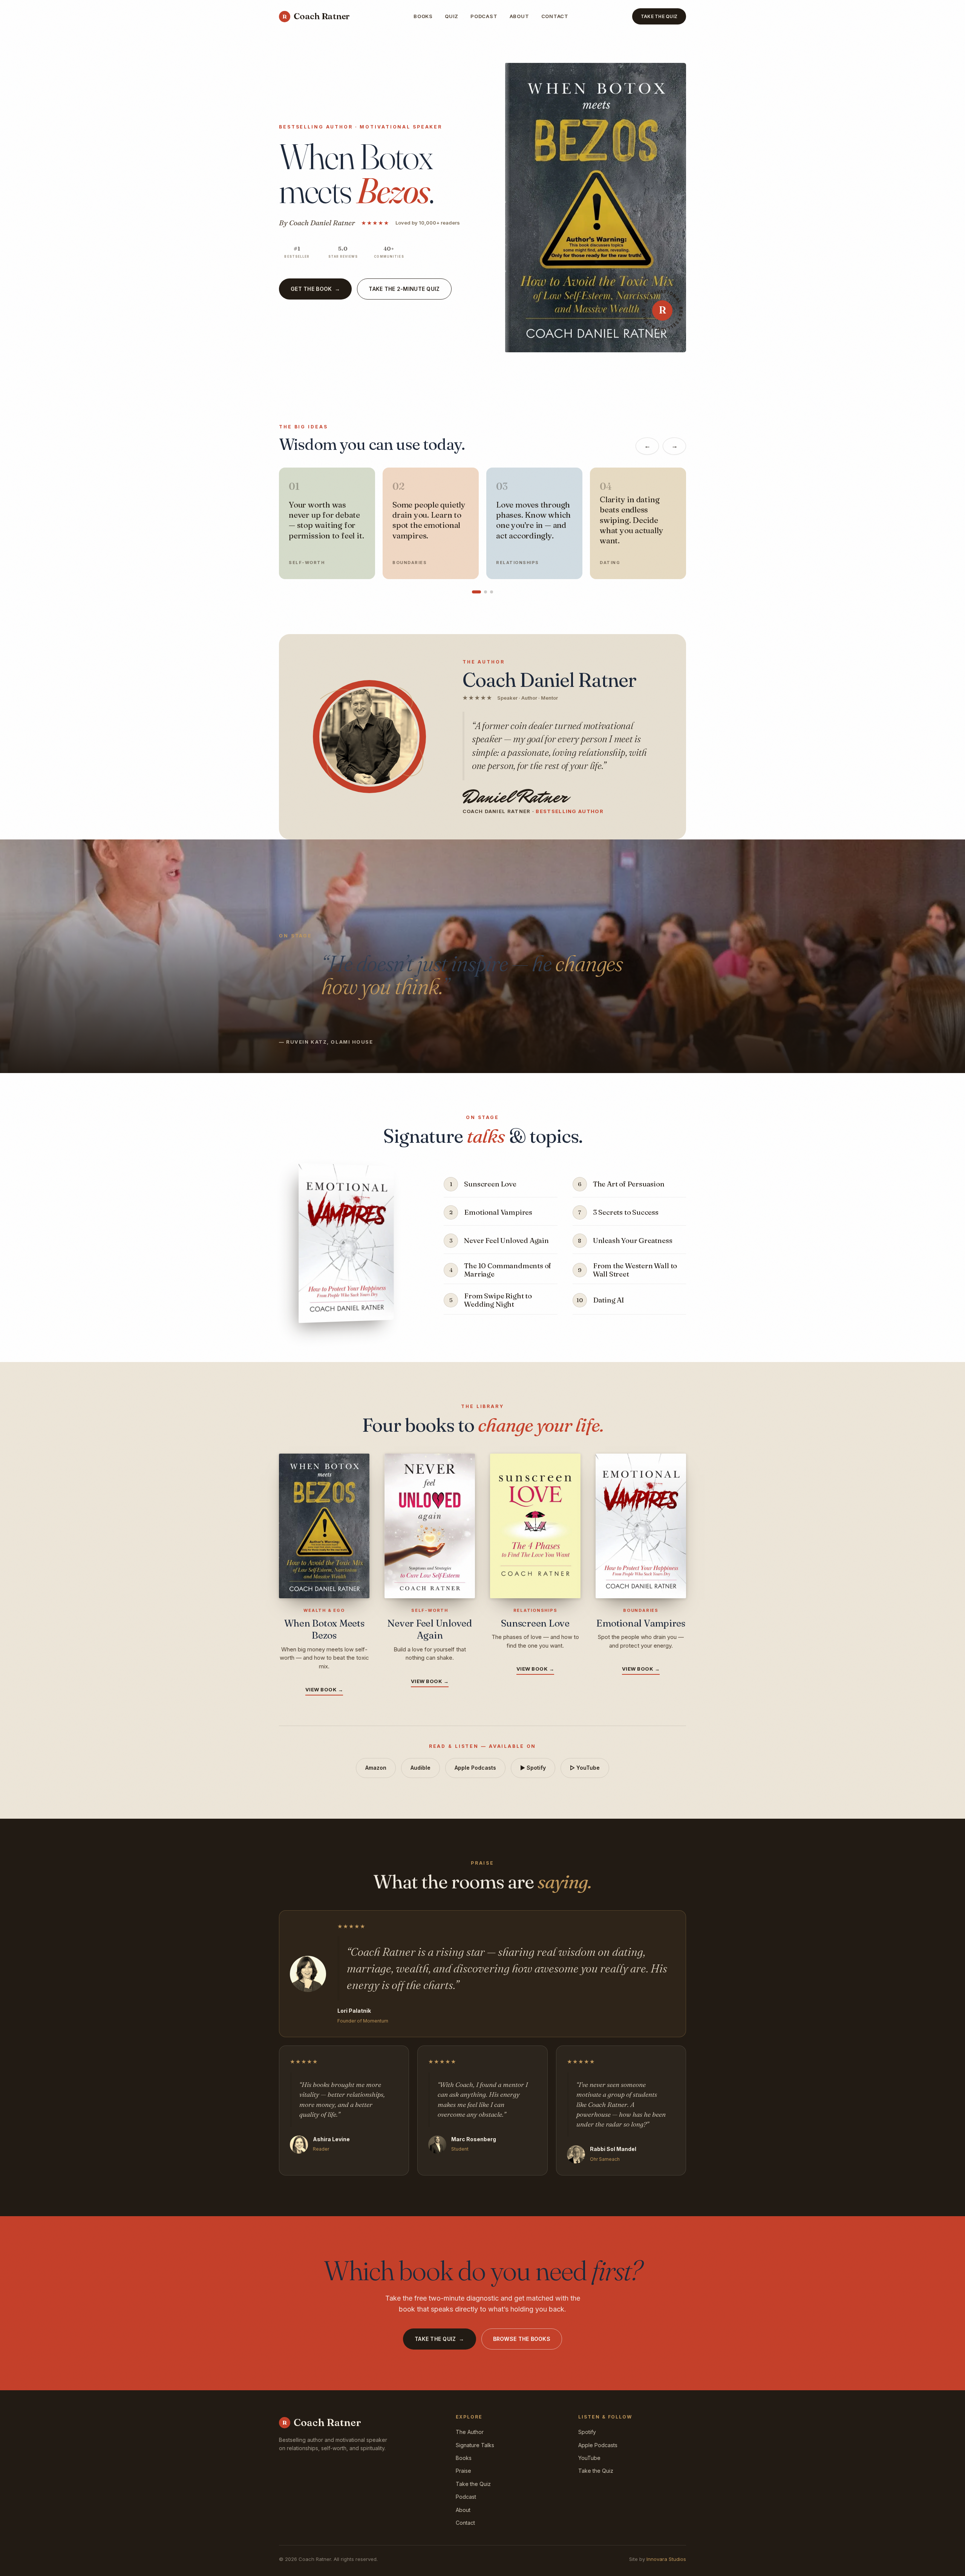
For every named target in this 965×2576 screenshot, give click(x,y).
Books (423, 16)
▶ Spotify (533, 1768)
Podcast (484, 16)
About (519, 16)
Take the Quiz (659, 16)
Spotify (587, 2432)
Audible (420, 1768)
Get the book (315, 289)
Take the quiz (440, 2339)
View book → (324, 1689)
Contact (555, 16)
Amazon (376, 1768)
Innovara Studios (666, 2559)
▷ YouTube (585, 1768)
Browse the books (522, 2339)
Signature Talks (475, 2445)
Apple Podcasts (475, 1768)
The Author (470, 2432)
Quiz (452, 16)
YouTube (589, 2458)
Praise (463, 2471)
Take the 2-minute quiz (404, 289)
